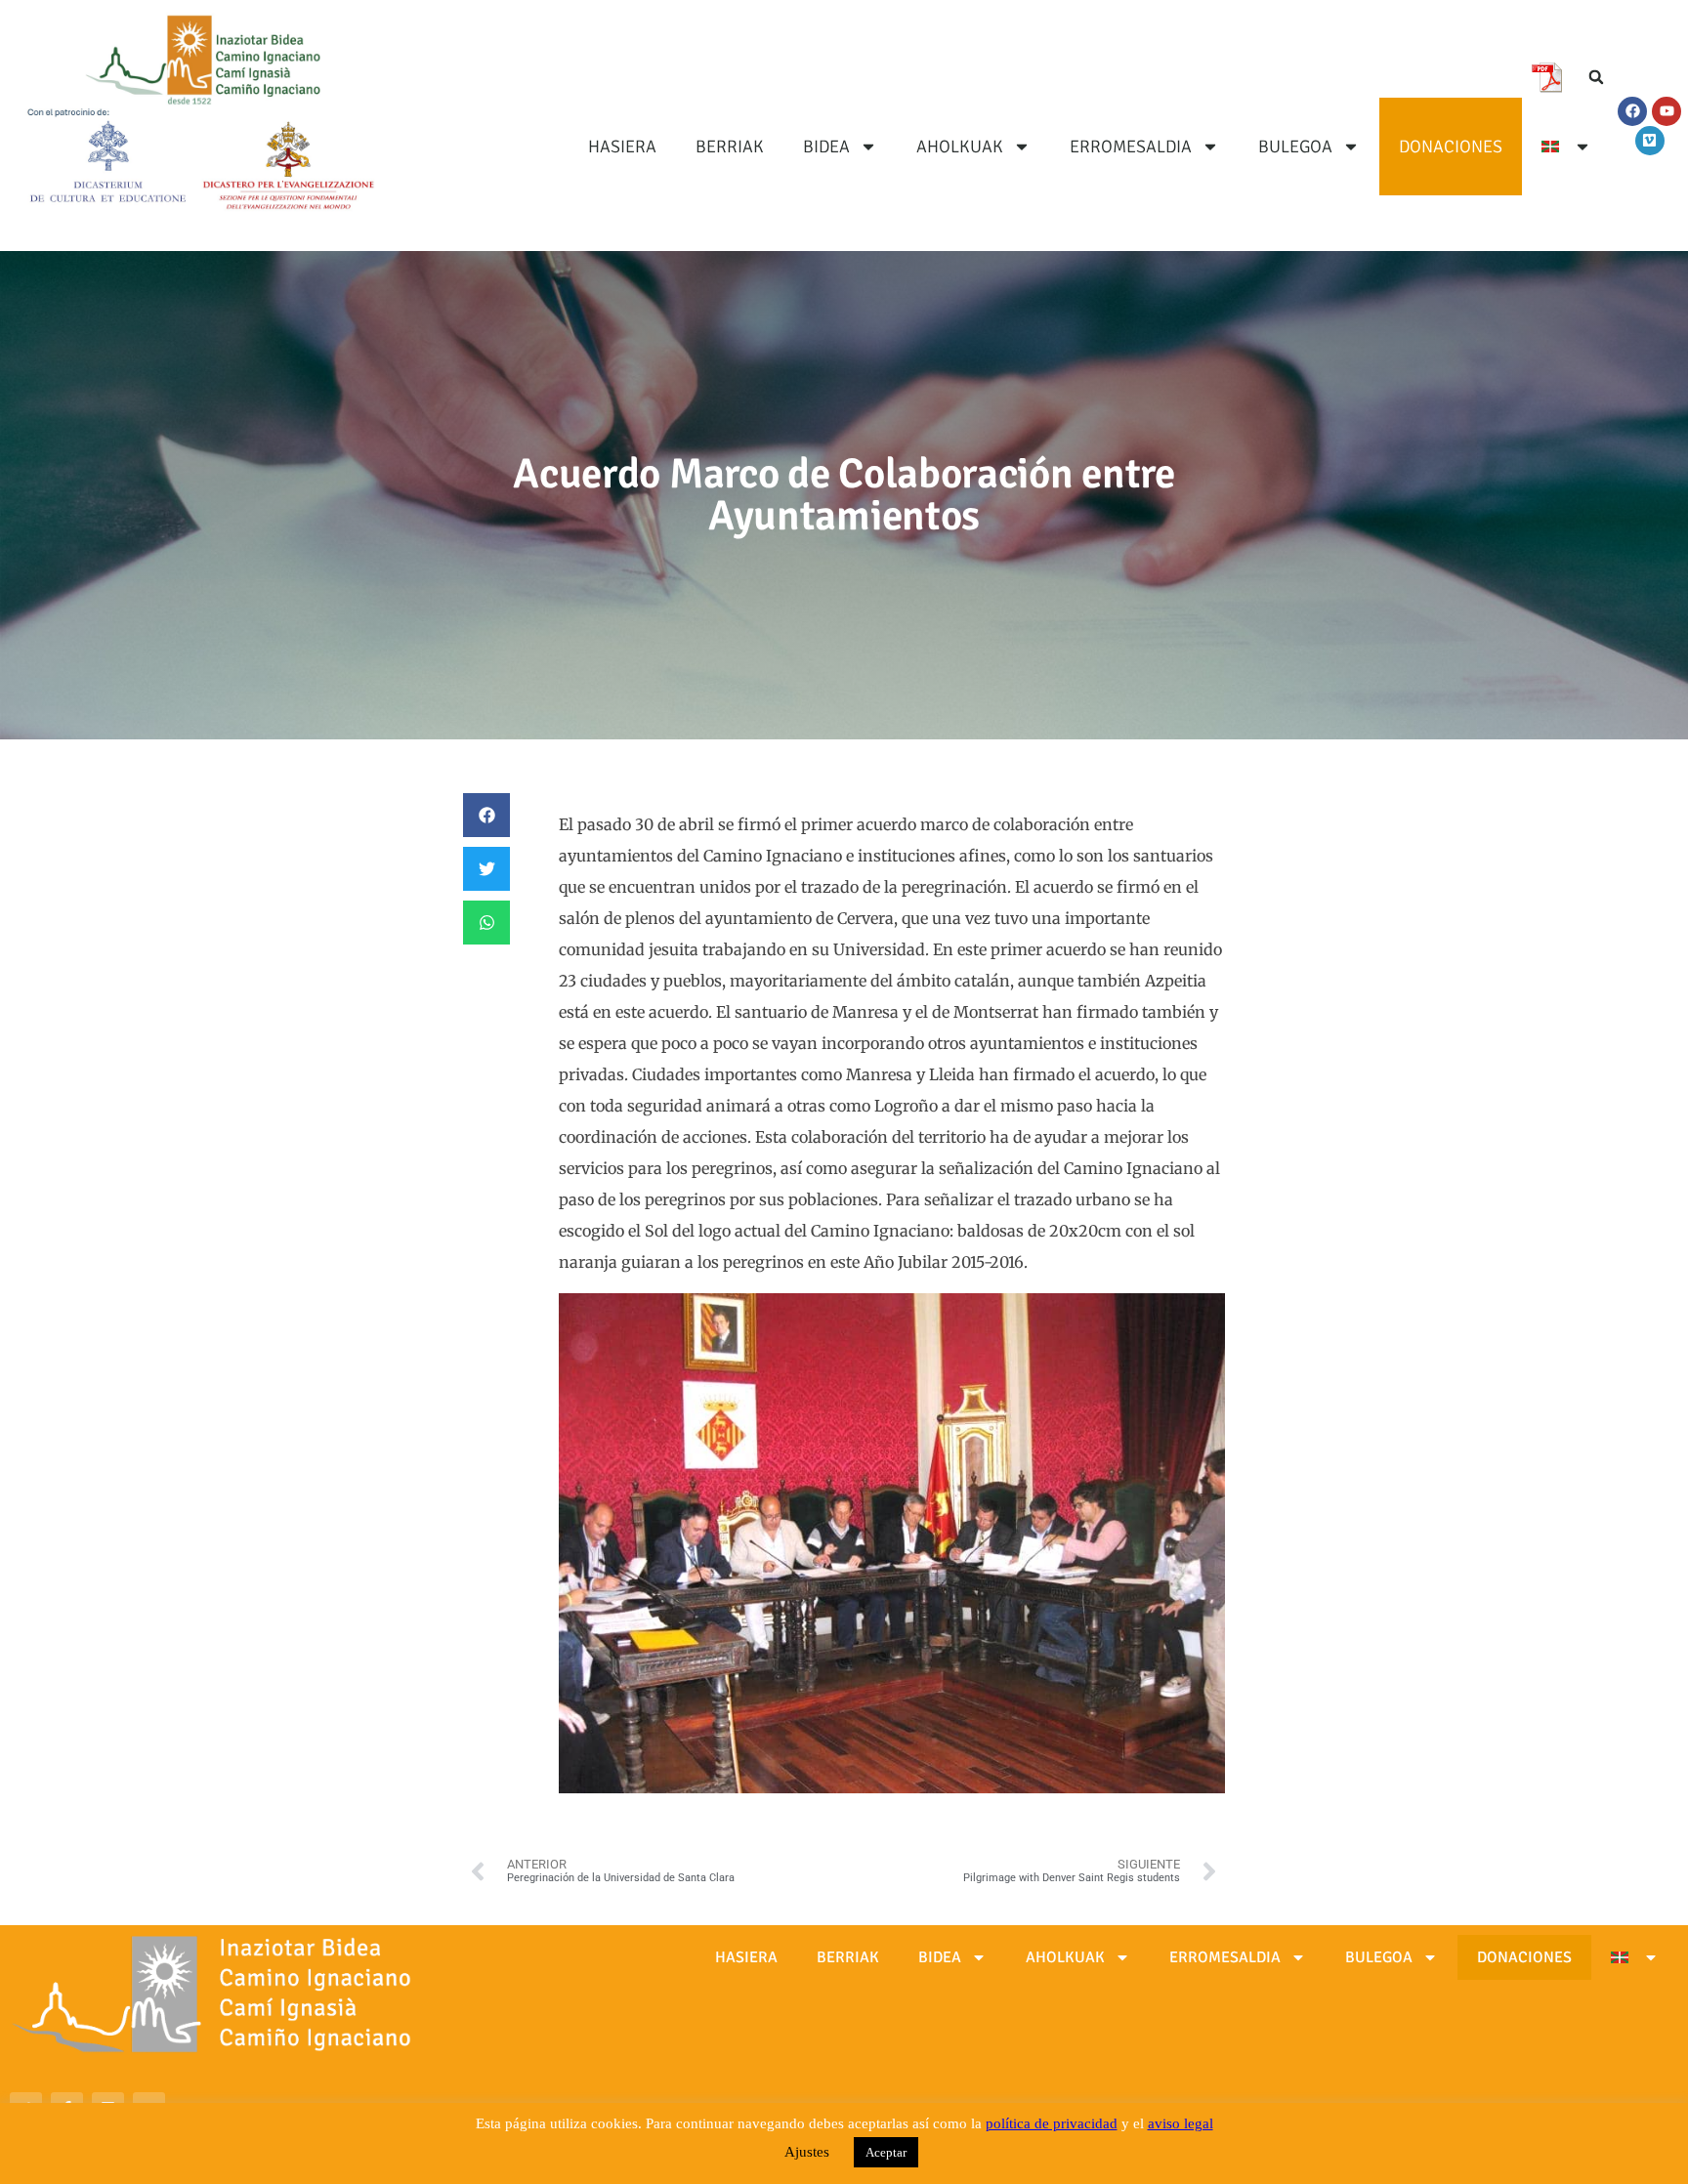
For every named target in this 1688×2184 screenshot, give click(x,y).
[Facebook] (1632, 111)
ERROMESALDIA (1131, 147)
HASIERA (622, 147)
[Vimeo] (1650, 141)
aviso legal (1181, 2123)
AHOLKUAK (960, 147)
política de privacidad (1052, 2123)
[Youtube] (1667, 111)
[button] (1596, 77)
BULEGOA (1295, 147)
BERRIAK (730, 147)
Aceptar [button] (886, 2152)
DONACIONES (1451, 147)
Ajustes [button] (807, 2152)
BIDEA (826, 147)
